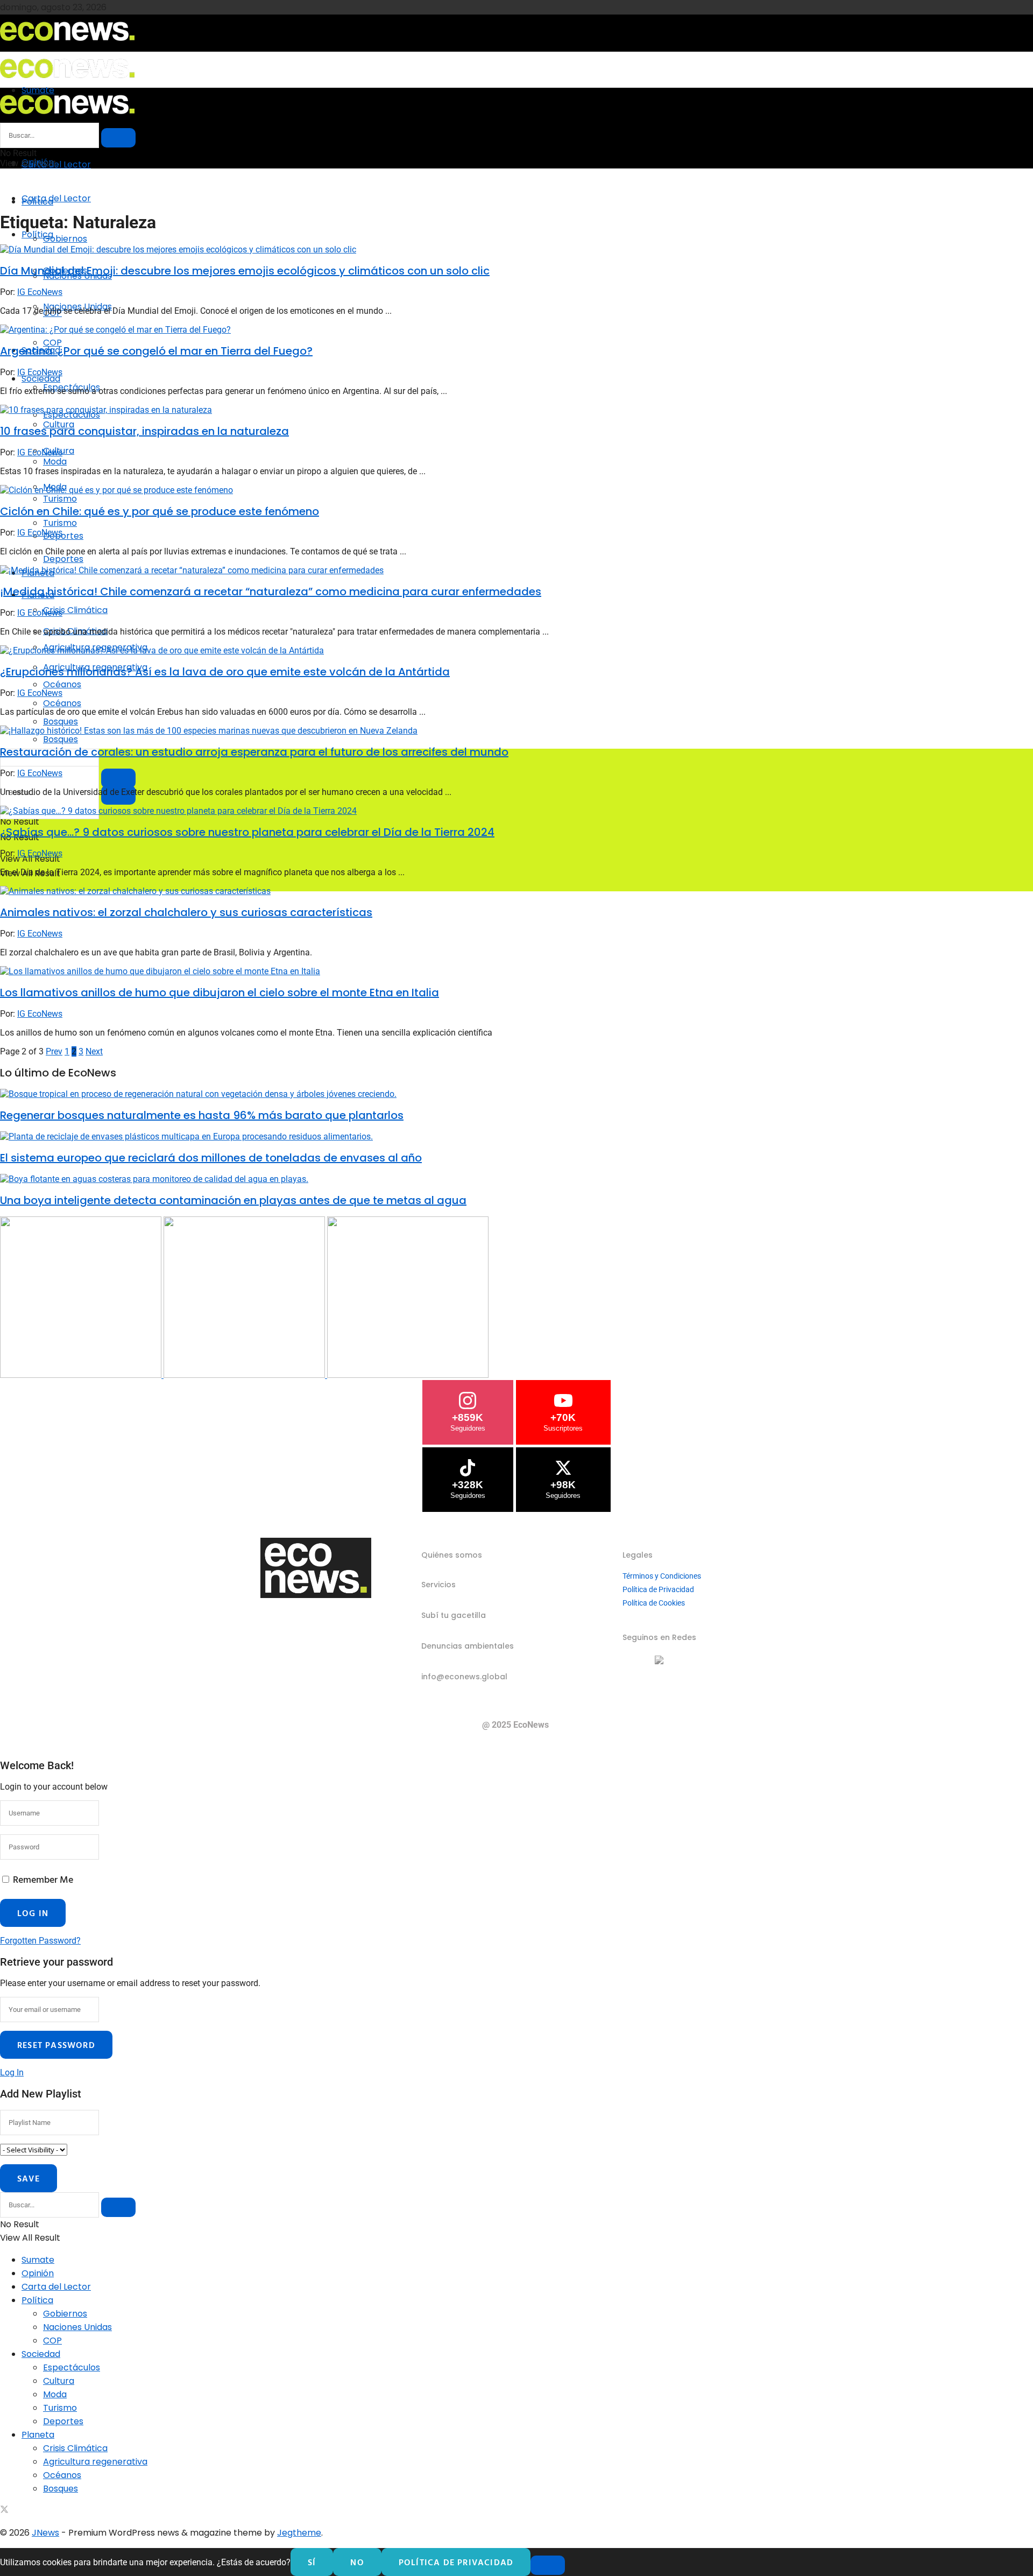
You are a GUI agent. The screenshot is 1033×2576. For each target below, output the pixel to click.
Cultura (59, 2381)
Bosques (61, 739)
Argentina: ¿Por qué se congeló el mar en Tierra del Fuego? (156, 351)
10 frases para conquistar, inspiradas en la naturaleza (144, 431)
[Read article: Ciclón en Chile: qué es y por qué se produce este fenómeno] (516, 490)
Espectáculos (72, 2367)
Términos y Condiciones (662, 1576)
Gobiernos (65, 239)
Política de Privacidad (658, 1589)
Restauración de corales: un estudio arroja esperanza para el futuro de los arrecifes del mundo (254, 752)
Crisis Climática (75, 610)
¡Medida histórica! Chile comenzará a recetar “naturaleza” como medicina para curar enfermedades (271, 592)
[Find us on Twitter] (4, 2511)
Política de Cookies (654, 1603)
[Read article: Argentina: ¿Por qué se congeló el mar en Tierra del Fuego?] (516, 330)
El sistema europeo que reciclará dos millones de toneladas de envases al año (211, 1158)
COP (52, 343)
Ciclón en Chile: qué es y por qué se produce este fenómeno (160, 511)
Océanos (62, 703)
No (357, 2562)
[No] (548, 2565)
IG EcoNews (40, 292)
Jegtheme (299, 2533)
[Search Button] (118, 138)
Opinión (38, 2273)
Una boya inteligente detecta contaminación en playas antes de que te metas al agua (233, 1200)
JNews (45, 2533)
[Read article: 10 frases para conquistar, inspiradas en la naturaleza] (516, 410)
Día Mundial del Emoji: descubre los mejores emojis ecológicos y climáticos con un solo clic (245, 271)
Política (37, 234)
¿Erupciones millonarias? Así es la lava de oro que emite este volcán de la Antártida (225, 672)
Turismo (60, 523)
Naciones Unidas (77, 2327)
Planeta (38, 2435)
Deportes (63, 559)
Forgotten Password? (40, 1941)
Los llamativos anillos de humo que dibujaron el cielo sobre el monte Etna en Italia (220, 993)
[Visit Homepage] (67, 44)
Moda (55, 2394)
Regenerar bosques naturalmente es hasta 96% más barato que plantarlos (202, 1115)
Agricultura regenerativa (95, 2462)
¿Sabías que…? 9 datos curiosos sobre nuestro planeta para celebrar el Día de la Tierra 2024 (247, 832)
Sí (312, 2562)
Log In (12, 2072)
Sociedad (41, 379)
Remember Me (43, 1879)
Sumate (38, 2260)
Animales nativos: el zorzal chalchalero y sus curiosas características (186, 912)
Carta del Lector (56, 164)
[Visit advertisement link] (82, 1375)
